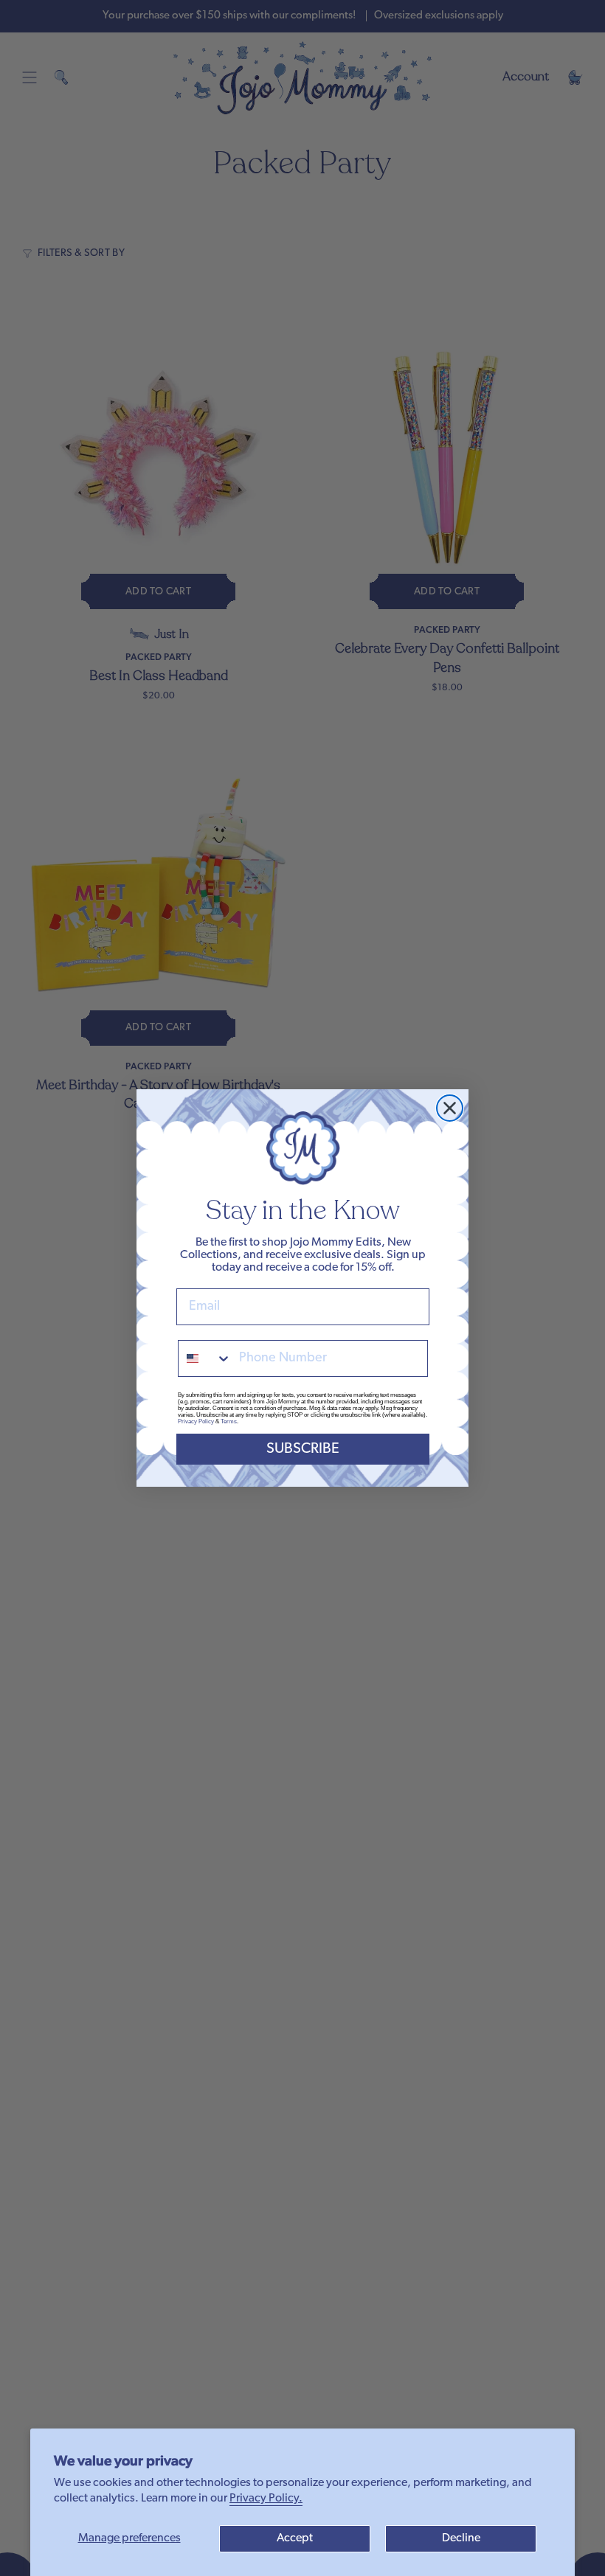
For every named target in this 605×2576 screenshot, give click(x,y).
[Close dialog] (450, 1108)
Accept (295, 2538)
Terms (229, 1421)
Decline (461, 2538)
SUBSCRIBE (303, 1449)
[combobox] (205, 1358)
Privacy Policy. (266, 2499)
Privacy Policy (196, 1421)
